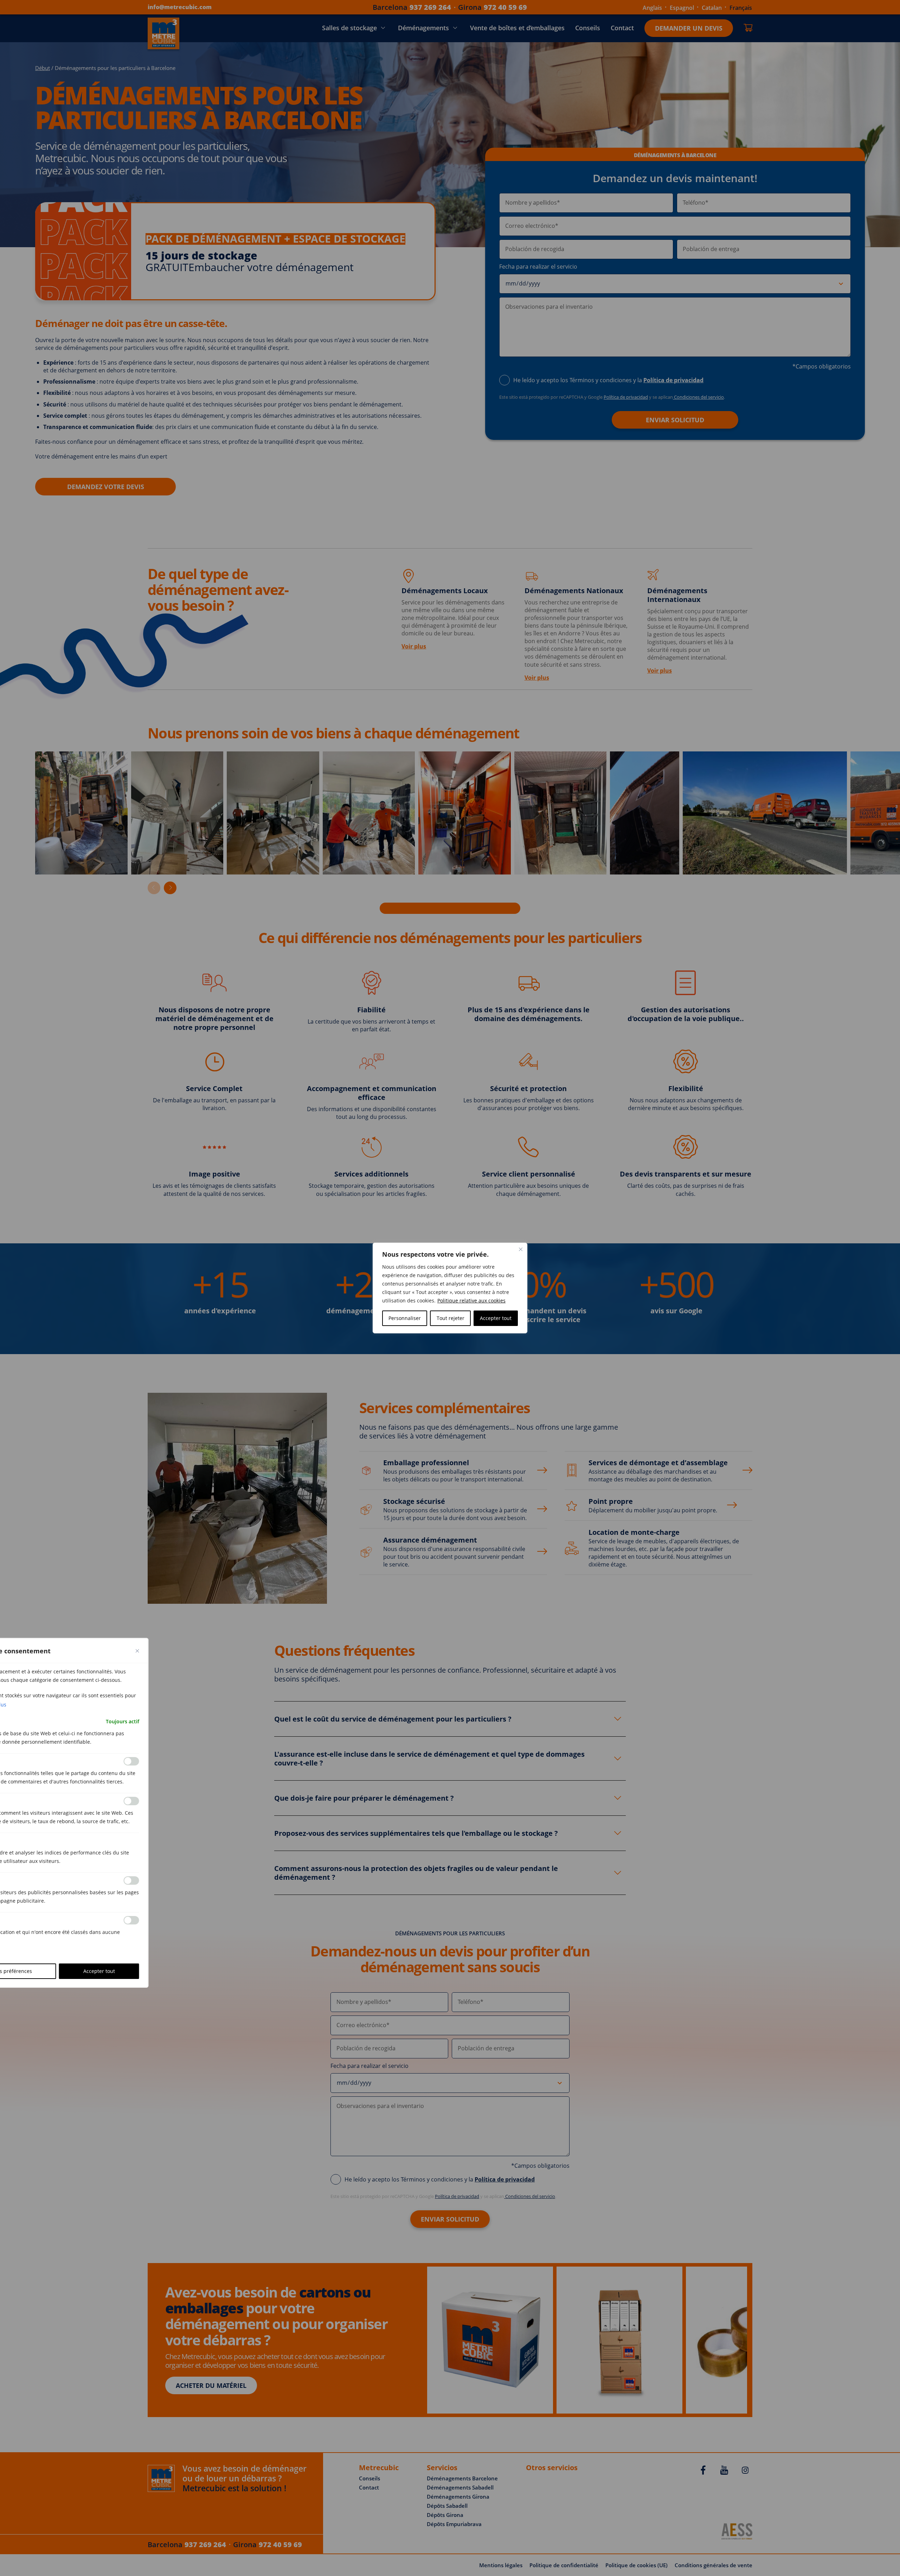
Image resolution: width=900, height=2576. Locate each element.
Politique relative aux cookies (471, 1300)
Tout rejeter (451, 1318)
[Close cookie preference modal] (137, 1651)
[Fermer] (521, 1249)
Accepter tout (496, 1318)
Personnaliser (405, 1318)
